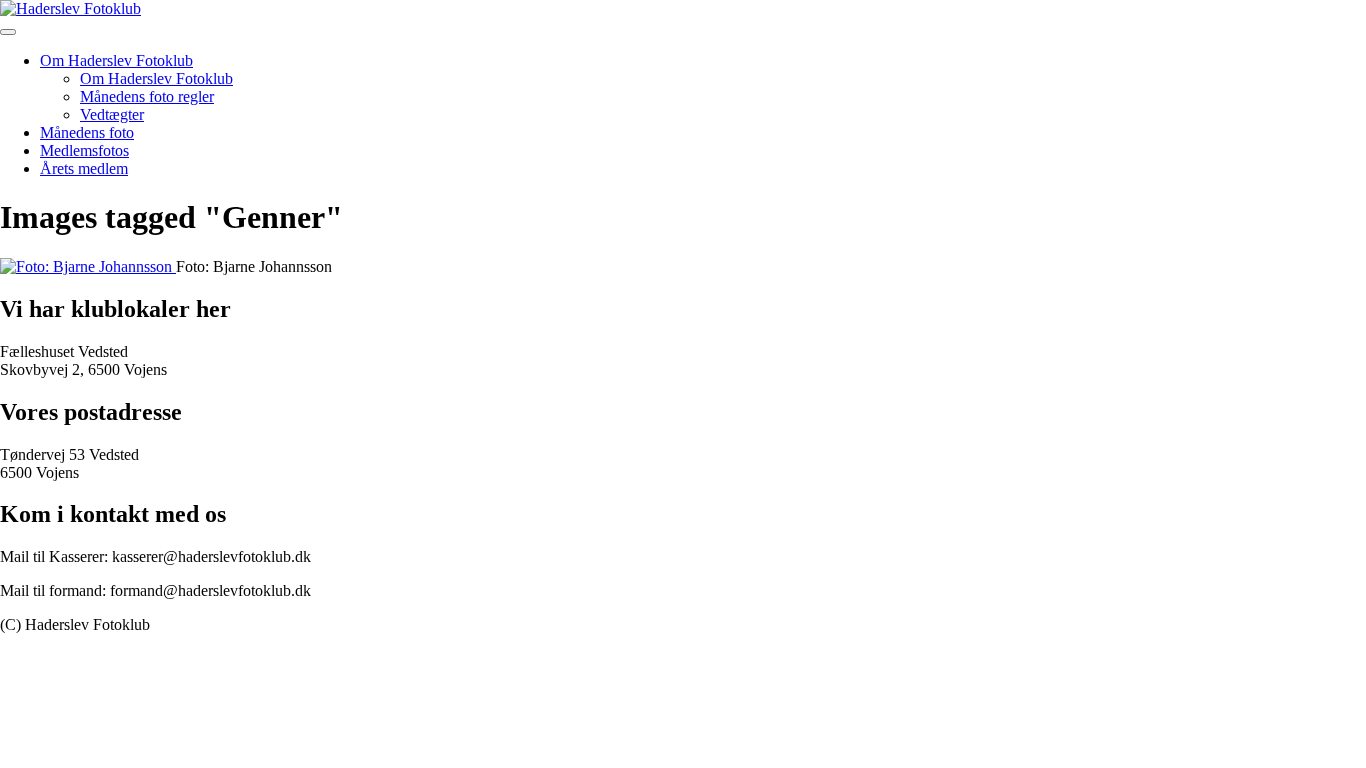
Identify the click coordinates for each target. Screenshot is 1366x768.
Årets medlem (84, 168)
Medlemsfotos (84, 150)
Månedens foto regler (147, 96)
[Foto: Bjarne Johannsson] (88, 266)
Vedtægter (112, 114)
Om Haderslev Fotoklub (116, 60)
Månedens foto (87, 132)
